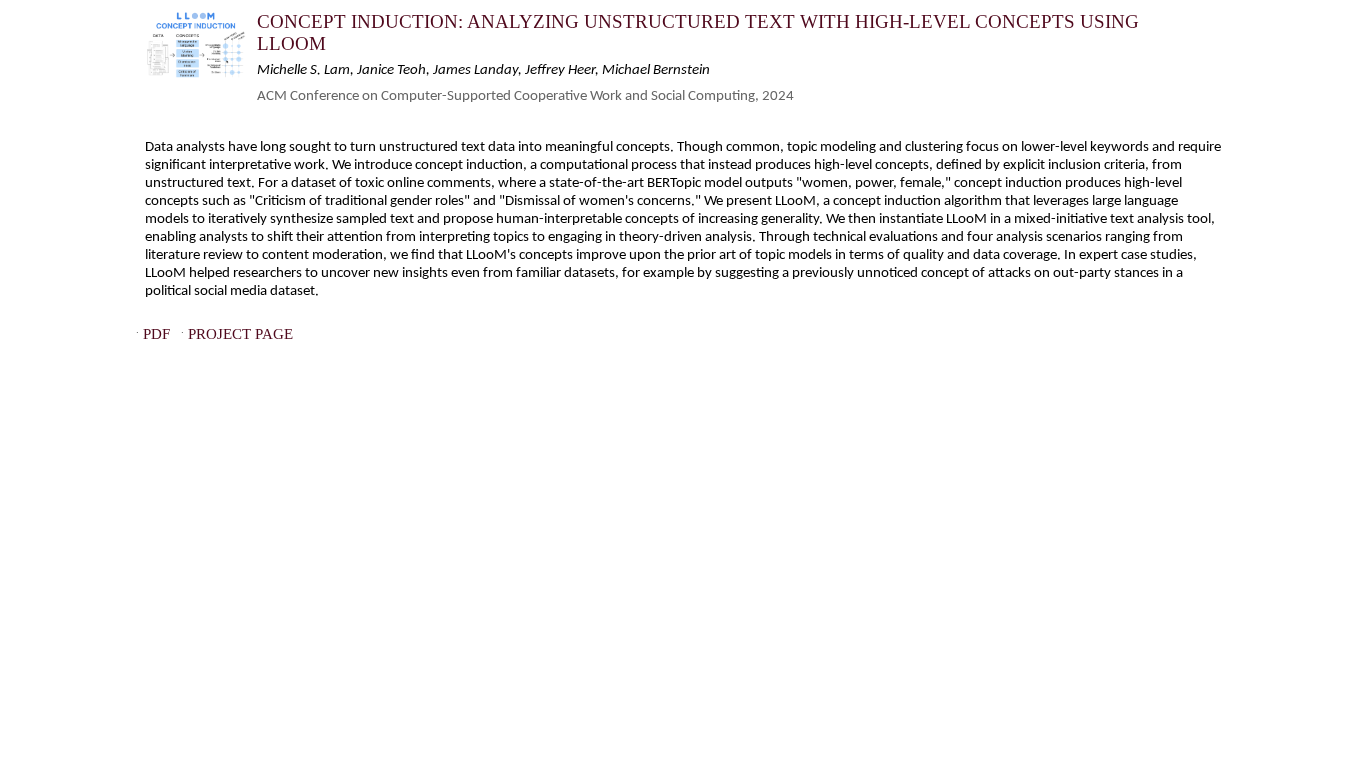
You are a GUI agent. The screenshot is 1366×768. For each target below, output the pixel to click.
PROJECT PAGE (240, 335)
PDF (156, 335)
